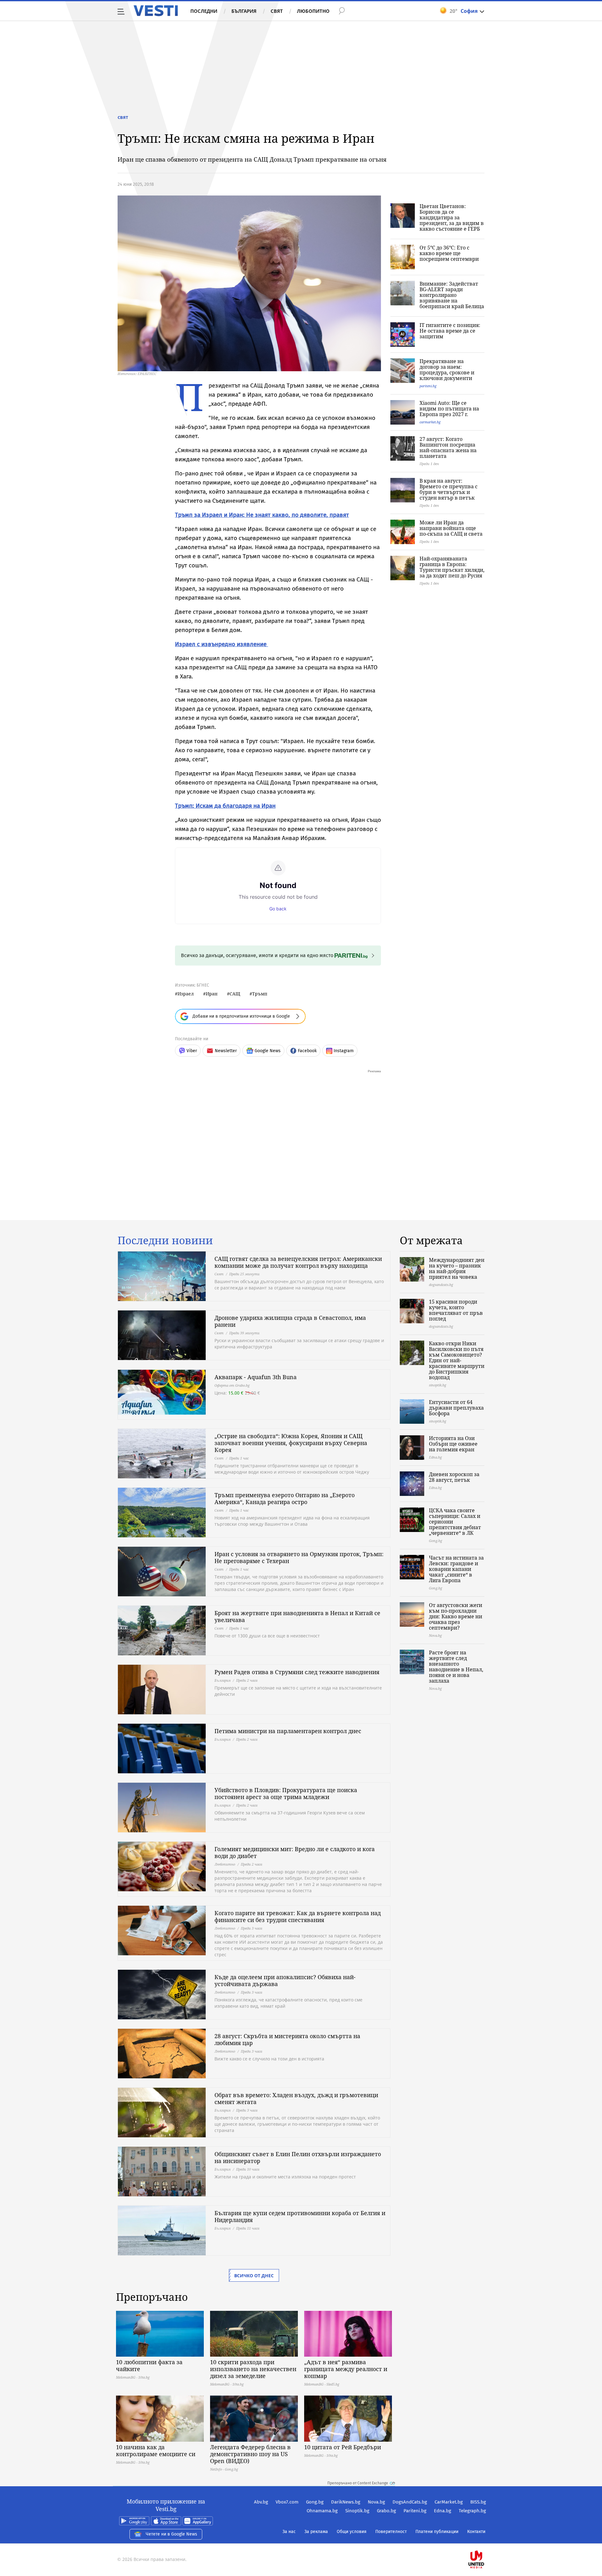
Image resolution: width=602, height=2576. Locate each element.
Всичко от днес (254, 2276)
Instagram (344, 1051)
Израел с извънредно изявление (222, 644)
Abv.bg (261, 2502)
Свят (277, 11)
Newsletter (226, 1051)
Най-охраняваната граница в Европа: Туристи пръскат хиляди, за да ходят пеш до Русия (452, 567)
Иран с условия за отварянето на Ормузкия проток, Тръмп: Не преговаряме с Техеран (299, 1557)
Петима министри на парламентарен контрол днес (288, 1731)
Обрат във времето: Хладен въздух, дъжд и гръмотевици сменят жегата (296, 2098)
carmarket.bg (430, 422)
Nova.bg (376, 2502)
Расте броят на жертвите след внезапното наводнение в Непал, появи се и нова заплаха (456, 1667)
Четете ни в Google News (172, 2534)
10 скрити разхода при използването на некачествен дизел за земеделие (253, 2369)
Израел (186, 994)
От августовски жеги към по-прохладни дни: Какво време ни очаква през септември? (456, 1616)
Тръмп (260, 994)
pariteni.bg (428, 386)
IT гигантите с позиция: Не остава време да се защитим (450, 331)
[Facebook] (485, 2539)
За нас (289, 2532)
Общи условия (352, 2532)
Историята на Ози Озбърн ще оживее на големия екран (453, 1444)
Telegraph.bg (472, 2511)
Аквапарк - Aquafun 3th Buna (256, 1377)
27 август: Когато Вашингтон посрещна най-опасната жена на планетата (448, 447)
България (244, 11)
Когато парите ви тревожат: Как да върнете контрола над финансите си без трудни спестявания (298, 1916)
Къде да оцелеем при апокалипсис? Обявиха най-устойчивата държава (285, 1980)
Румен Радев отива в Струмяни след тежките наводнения (297, 1672)
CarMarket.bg (449, 2502)
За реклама (316, 2532)
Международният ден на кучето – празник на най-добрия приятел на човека (457, 1268)
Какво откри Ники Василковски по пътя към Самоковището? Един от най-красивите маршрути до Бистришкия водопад (457, 1360)
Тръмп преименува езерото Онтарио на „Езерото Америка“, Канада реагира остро (285, 1498)
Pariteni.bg (415, 2511)
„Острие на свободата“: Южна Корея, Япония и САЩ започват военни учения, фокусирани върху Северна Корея (291, 1443)
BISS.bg (478, 2502)
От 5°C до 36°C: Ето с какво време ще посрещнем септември (449, 253)
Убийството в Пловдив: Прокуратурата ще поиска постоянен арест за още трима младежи (286, 1793)
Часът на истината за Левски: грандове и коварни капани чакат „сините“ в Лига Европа (456, 1569)
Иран (212, 994)
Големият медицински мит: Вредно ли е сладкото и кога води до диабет (295, 1852)
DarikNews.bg (346, 2502)
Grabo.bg (386, 2511)
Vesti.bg (156, 11)
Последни (204, 11)
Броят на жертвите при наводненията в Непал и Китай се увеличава (297, 1616)
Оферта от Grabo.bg (232, 1385)
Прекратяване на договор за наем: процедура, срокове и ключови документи (447, 370)
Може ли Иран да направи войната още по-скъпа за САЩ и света (451, 528)
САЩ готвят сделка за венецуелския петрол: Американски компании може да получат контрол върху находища (298, 1262)
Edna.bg (443, 2511)
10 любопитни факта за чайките (149, 2365)
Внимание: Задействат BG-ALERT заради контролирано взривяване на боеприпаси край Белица (452, 295)
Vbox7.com (287, 2502)
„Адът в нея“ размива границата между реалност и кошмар (346, 2369)
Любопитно (313, 11)
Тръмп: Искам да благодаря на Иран (225, 806)
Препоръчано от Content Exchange (358, 2483)
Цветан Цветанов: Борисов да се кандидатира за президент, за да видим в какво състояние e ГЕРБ (452, 217)
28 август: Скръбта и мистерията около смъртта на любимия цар (287, 2039)
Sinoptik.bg (357, 2511)
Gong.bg (315, 2502)
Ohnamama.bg (322, 2511)
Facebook (307, 1051)
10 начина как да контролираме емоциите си (156, 2450)
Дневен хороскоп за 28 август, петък (454, 1477)
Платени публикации (437, 2532)
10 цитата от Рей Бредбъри (343, 2447)
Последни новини (165, 1240)
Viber (192, 1051)
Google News (268, 1051)
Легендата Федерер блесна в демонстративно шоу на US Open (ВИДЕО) (250, 2454)
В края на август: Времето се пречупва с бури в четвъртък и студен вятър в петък (449, 489)
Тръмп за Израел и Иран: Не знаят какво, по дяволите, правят (262, 515)
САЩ (235, 994)
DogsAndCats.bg (410, 2502)
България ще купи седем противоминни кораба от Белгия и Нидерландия (300, 2216)
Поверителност (391, 2532)
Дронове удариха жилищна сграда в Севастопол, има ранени (290, 1321)
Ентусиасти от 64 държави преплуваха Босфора (456, 1408)
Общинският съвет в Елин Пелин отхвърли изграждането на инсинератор (298, 2157)
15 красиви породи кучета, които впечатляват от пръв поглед (456, 1310)
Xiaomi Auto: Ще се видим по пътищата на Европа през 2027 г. (449, 409)
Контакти (476, 2532)
